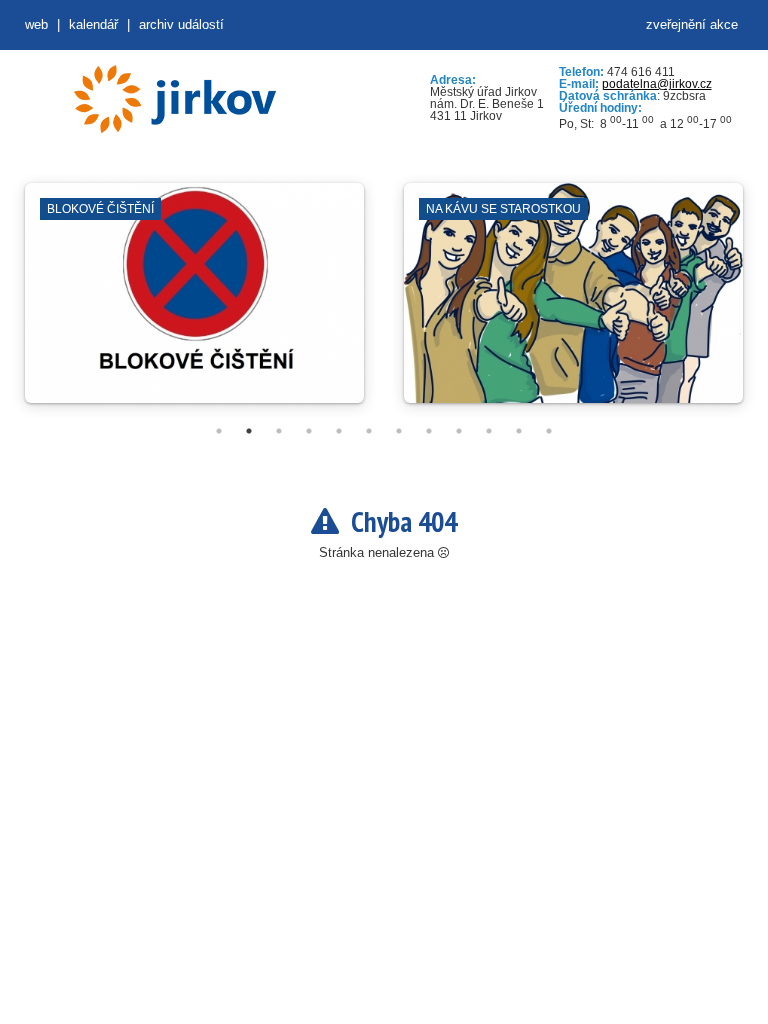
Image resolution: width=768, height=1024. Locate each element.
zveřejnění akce (692, 24)
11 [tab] (519, 431)
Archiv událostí (181, 24)
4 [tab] (309, 431)
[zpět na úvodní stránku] (175, 99)
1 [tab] (219, 431)
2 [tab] (249, 431)
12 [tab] (549, 431)
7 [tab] (399, 431)
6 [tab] (369, 431)
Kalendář (93, 24)
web (36, 24)
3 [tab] (279, 431)
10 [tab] (489, 431)
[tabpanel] (194, 303)
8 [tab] (429, 431)
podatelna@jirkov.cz (657, 84)
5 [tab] (339, 431)
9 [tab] (459, 431)
